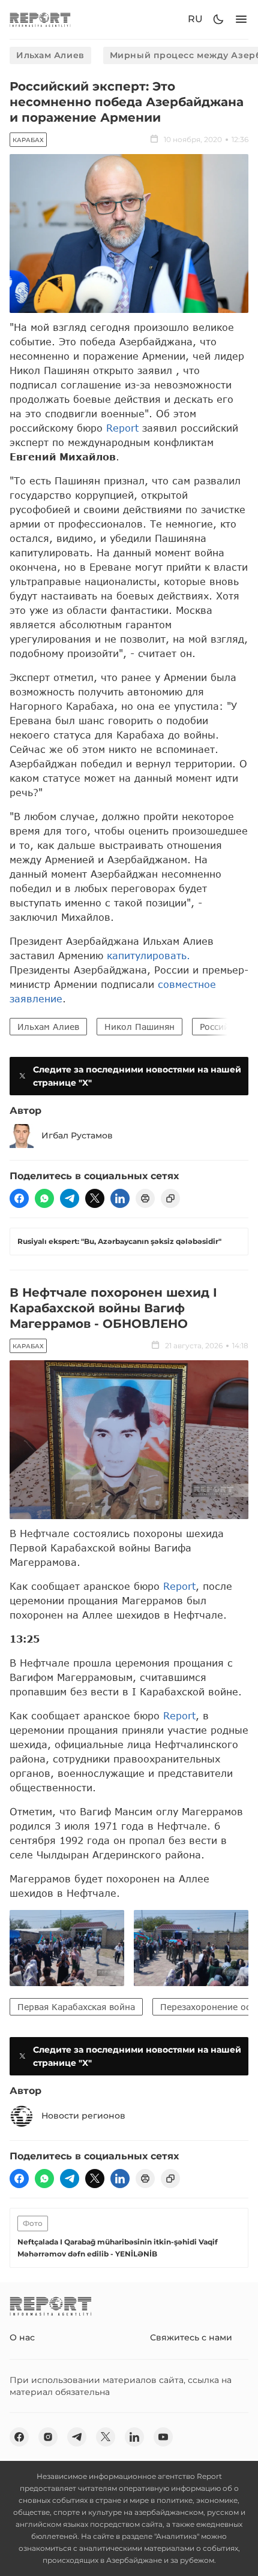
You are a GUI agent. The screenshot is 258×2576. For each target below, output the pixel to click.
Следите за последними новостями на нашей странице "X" (137, 1076)
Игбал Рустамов (77, 1135)
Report (122, 428)
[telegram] (70, 1198)
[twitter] (95, 1198)
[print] (145, 1198)
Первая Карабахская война (76, 2007)
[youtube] (163, 2437)
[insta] (48, 2437)
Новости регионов (83, 2116)
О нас (22, 2337)
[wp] (44, 1198)
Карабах (28, 140)
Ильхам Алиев (50, 55)
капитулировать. (148, 955)
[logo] (40, 19)
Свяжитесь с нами (191, 2337)
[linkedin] (120, 1198)
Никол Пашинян (139, 1027)
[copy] (170, 1198)
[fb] (19, 1198)
